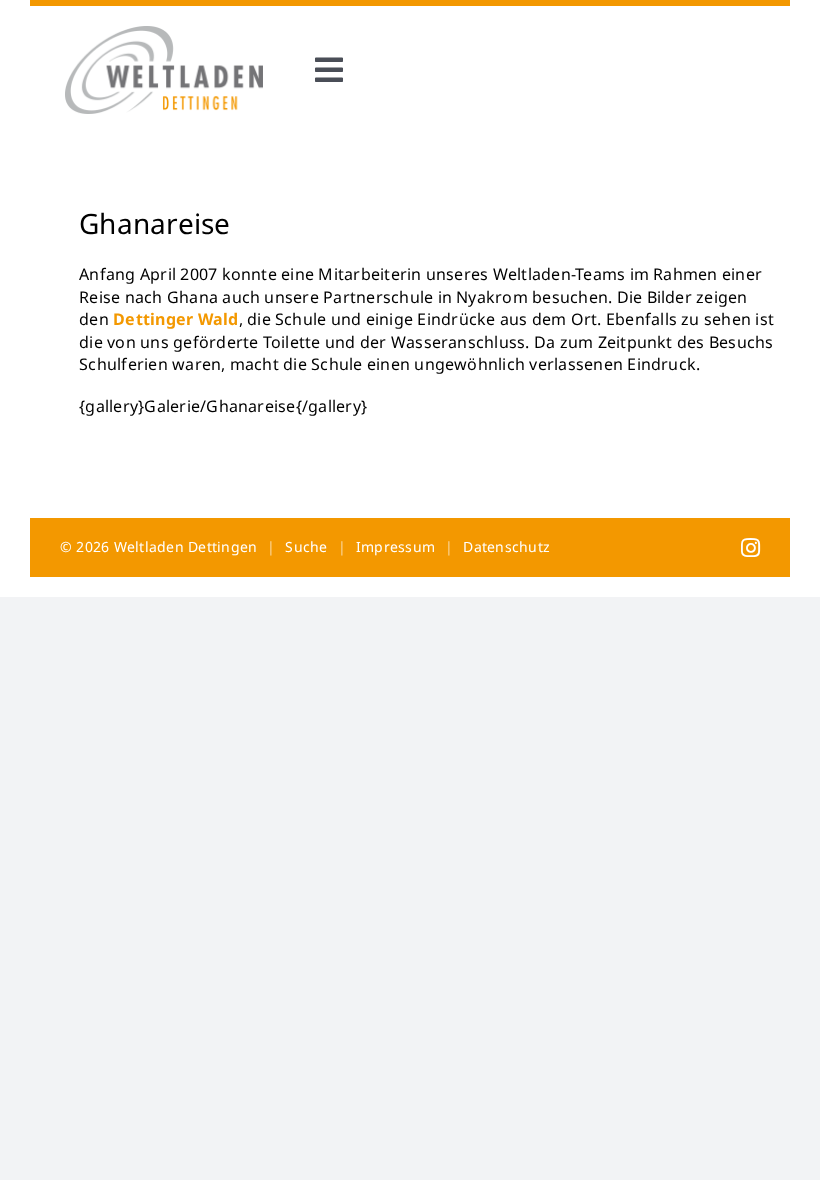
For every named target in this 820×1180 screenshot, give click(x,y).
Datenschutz (506, 546)
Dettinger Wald (175, 319)
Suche (306, 546)
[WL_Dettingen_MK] (164, 34)
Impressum (395, 546)
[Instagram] (750, 547)
